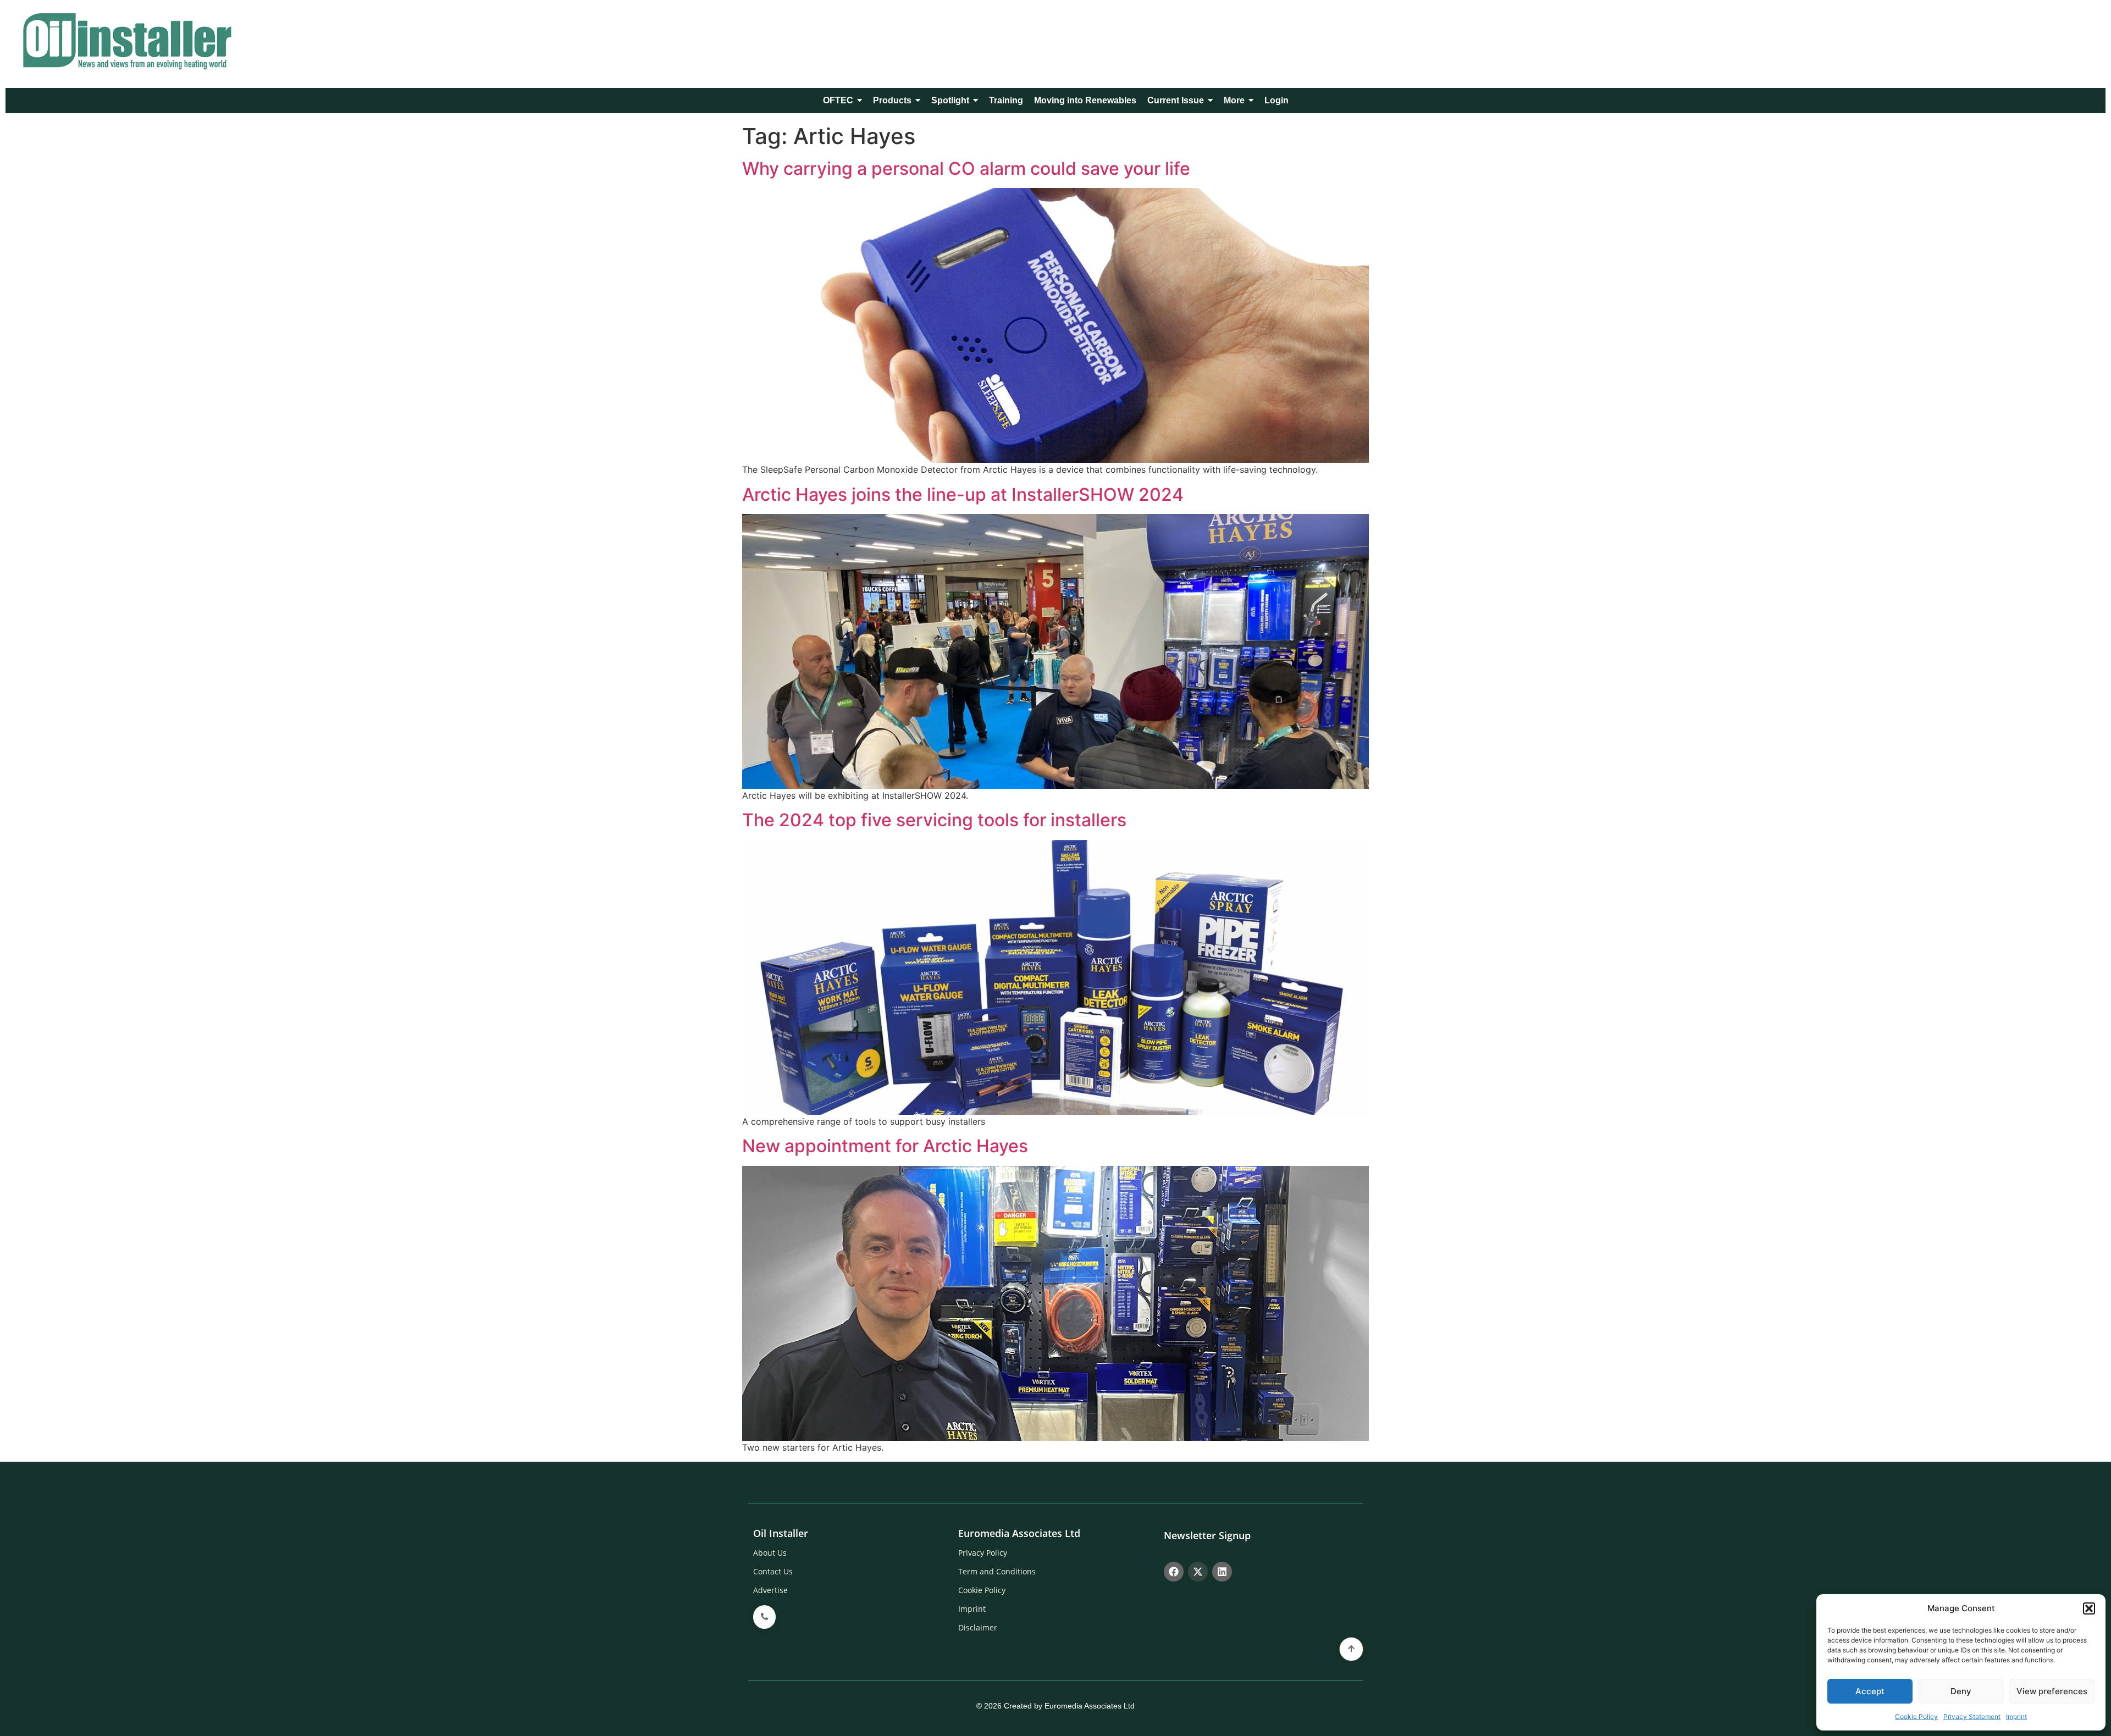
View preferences (2052, 1691)
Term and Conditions (997, 1571)
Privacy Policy (983, 1553)
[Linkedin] (1222, 1572)
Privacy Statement (1972, 1716)
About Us (770, 1553)
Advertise (770, 1590)
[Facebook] (1174, 1572)
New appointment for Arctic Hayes (885, 1146)
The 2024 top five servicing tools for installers (934, 820)
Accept (1870, 1691)
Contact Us (773, 1571)
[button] (2089, 1608)
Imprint (2016, 1716)
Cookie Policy (1916, 1716)
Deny (1961, 1691)
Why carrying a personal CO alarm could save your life (966, 168)
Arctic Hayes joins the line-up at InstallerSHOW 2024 (963, 494)
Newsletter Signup (1207, 1535)
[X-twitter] (1198, 1572)
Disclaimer (978, 1627)
